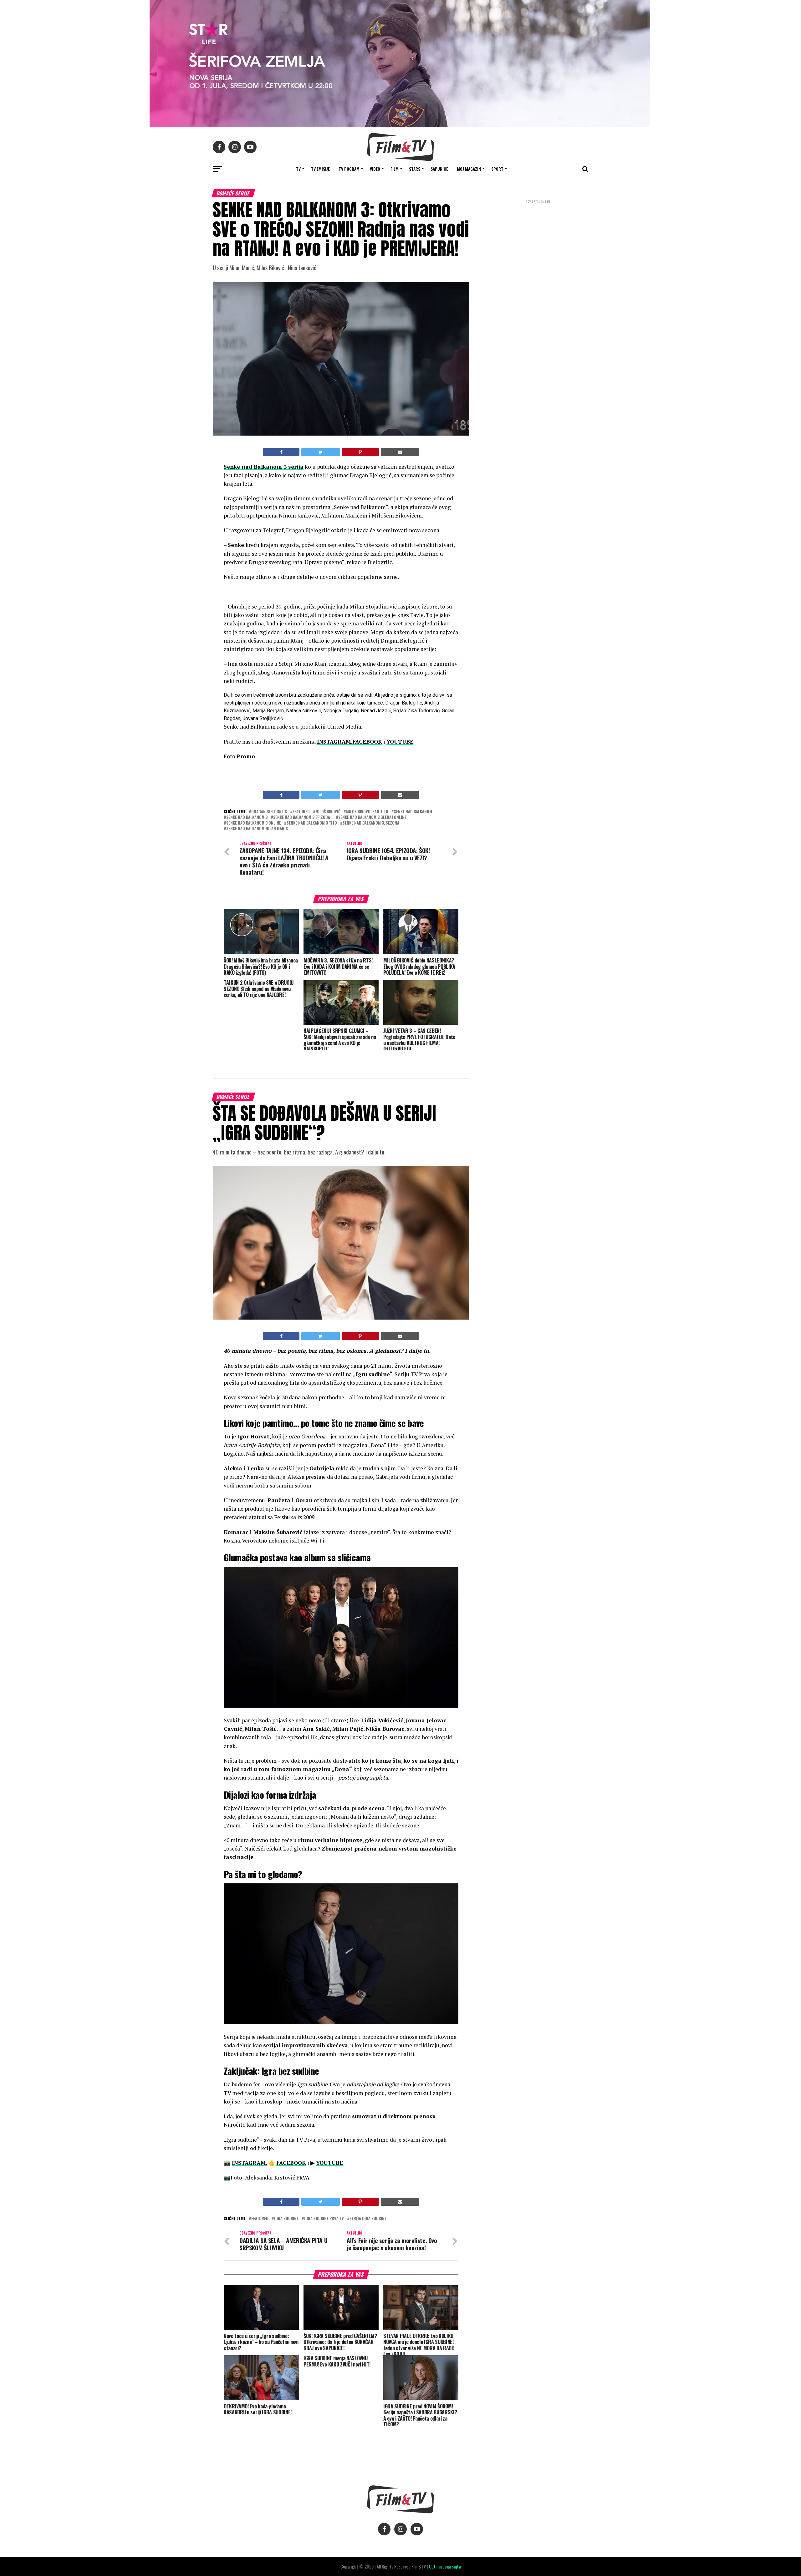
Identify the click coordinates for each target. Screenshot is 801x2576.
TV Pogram (349, 169)
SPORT (497, 169)
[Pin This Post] (360, 452)
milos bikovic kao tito (367, 812)
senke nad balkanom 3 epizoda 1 (303, 818)
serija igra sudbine (368, 2219)
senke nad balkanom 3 (247, 818)
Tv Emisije (320, 169)
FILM (395, 169)
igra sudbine (286, 2219)
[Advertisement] (538, 246)
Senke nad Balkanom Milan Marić (257, 829)
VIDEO (375, 169)
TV (298, 169)
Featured (301, 812)
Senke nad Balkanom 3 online (254, 823)
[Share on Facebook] (281, 452)
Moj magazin (469, 169)
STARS (415, 169)
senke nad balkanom (413, 812)
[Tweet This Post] (320, 452)
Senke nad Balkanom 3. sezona (371, 823)
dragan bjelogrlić (269, 812)
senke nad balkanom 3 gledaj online (372, 818)
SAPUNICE (439, 169)
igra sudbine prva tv (324, 2219)
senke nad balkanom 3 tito (312, 823)
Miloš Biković (328, 812)
